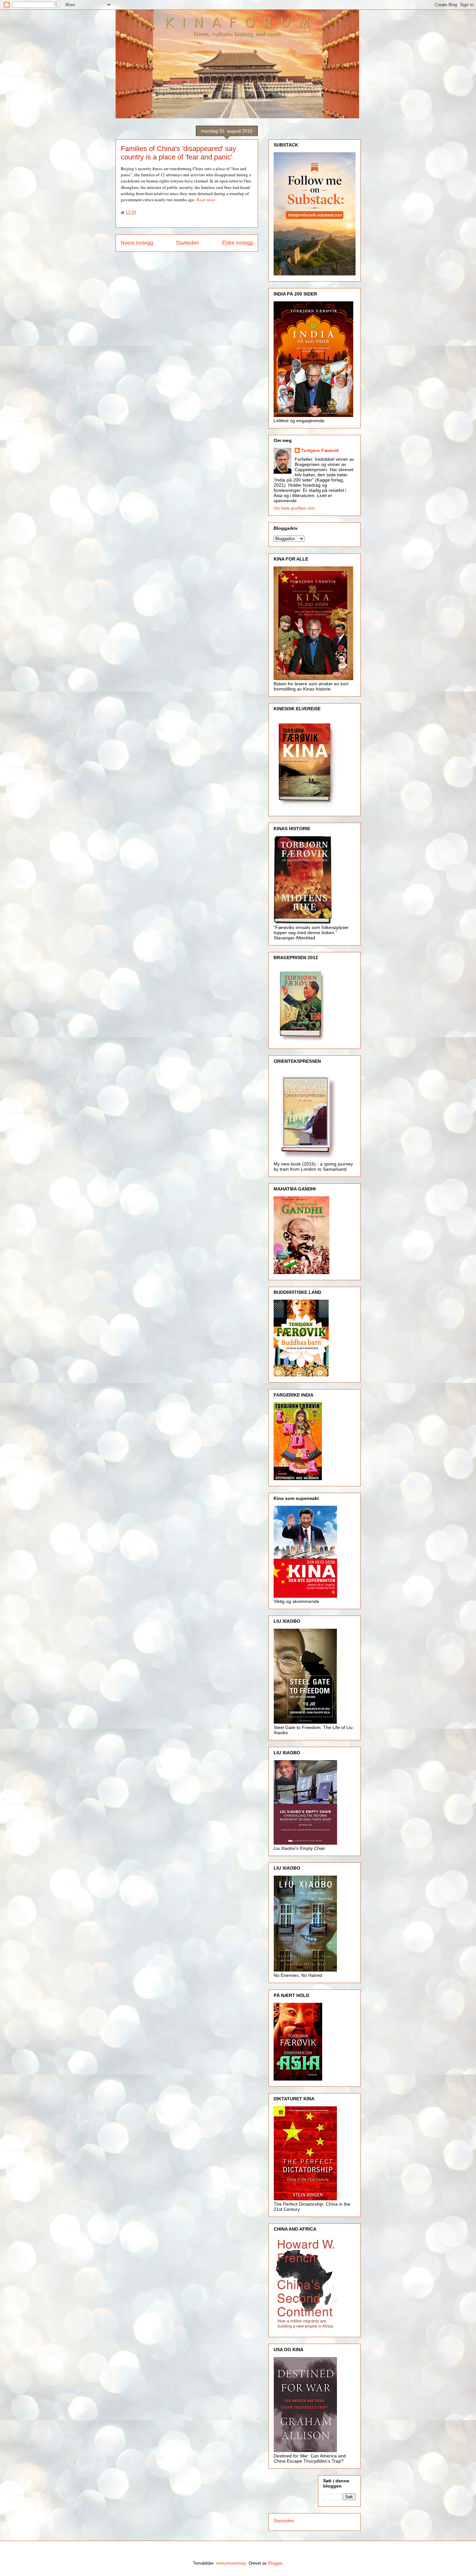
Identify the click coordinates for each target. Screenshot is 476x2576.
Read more (206, 200)
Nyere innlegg (137, 243)
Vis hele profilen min (294, 508)
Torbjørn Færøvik (320, 450)
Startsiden (187, 243)
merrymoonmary (231, 2563)
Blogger (275, 2563)
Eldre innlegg (238, 243)
